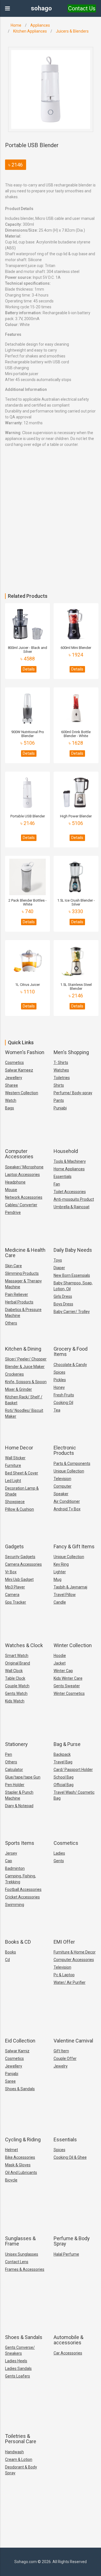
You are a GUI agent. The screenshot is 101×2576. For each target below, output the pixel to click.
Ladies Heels (16, 2361)
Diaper (59, 1268)
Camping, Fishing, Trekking (20, 1879)
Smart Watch (17, 1656)
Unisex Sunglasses (22, 2254)
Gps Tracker (16, 1602)
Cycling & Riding (23, 2140)
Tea (57, 1410)
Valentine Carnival (73, 2041)
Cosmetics (14, 1063)
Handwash (14, 2452)
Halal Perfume (66, 2254)
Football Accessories (23, 1889)
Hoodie (60, 1656)
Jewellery (14, 1078)
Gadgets (14, 1546)
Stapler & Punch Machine (19, 1795)
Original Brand (18, 1663)
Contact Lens (17, 2262)
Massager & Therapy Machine (23, 1284)
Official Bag (64, 1785)
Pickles (60, 1380)
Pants (59, 1100)
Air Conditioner (67, 1501)
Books (11, 1952)
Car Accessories (68, 2353)
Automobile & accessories (68, 2340)
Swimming (15, 1905)
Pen (9, 1754)
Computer (63, 1486)
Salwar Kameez (19, 1070)
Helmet (12, 2150)
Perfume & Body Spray (72, 2241)
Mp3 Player (15, 1587)
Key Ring (61, 1564)
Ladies (59, 1853)
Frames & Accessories (25, 2269)
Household (66, 1151)
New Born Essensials (72, 1275)
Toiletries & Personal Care (21, 2439)
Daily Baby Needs (73, 1250)
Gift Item (61, 2051)
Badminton (15, 1868)
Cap (9, 1861)
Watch (11, 1100)
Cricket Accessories (22, 1897)
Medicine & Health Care (25, 1253)
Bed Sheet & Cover (22, 1473)
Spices (59, 1372)
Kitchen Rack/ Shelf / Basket (24, 1400)
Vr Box (11, 1572)
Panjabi (12, 2074)
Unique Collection (69, 1471)
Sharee (12, 1085)
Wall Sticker (15, 1458)
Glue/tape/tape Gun (23, 1777)
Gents (59, 1861)
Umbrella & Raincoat (72, 1207)
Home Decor (19, 1448)
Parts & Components (72, 1463)
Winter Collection (73, 1645)
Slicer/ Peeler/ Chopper (26, 1359)
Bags (10, 1108)
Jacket (60, 1663)
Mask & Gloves (18, 2165)
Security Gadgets (20, 1557)
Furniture (13, 1465)
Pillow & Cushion (19, 1509)
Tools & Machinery (70, 1161)
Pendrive (13, 1212)
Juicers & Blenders (72, 31)
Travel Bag (63, 1762)
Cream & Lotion (19, 2459)
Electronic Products (65, 1450)
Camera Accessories (23, 1564)
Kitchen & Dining (23, 1349)
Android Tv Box (67, 1509)
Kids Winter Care (68, 1678)
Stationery (16, 1744)
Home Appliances (69, 1169)
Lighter (60, 1572)
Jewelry (61, 2066)
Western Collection (22, 1093)
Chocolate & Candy (70, 1365)
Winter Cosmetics (69, 1693)
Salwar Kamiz (17, 2051)
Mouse (11, 1190)
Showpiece (15, 1502)
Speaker (61, 1494)
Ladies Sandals (18, 2368)
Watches (61, 1070)
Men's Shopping (71, 1052)
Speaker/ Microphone (24, 1167)
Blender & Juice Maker (25, 1367)
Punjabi (60, 1108)
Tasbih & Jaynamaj (70, 1587)
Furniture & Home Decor (75, 1952)
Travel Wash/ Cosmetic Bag (74, 1795)
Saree (10, 2081)
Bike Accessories (20, 2157)
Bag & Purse (67, 1744)
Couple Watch (17, 1686)
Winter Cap (63, 1671)
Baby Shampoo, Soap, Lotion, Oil (73, 1286)
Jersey (11, 1853)
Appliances (40, 25)
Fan (57, 1184)
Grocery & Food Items (71, 1352)
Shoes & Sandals (20, 2089)
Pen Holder (15, 1785)
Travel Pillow (65, 1595)
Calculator (14, 1770)
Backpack (62, 1754)
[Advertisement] (50, 540)
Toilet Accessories (70, 1192)
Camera (12, 1595)
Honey (59, 1387)
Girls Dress (63, 1296)
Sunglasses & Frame (20, 2241)
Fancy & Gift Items (74, 1546)
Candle (60, 1602)
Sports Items (20, 1843)
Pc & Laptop (64, 1975)
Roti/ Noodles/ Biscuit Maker (24, 1413)
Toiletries (62, 1078)
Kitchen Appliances (30, 31)
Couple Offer (65, 2058)
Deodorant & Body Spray (21, 2470)
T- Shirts (61, 1063)
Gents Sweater (67, 1686)
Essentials (63, 1177)
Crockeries (14, 1374)
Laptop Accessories (22, 1175)
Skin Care (13, 1266)
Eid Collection (20, 2041)
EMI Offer (64, 1942)
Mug (58, 1579)
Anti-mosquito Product (74, 1199)
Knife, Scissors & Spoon (26, 1382)
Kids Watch (15, 1701)
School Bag (64, 1777)
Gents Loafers (18, 2376)
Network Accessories (24, 1197)
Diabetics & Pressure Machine (23, 1313)
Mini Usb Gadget (19, 1579)
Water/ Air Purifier (70, 1982)
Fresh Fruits (64, 1395)
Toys (58, 1260)
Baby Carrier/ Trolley (72, 1312)
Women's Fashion (25, 1052)
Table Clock (15, 1678)
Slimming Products (22, 1273)
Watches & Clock (24, 1645)
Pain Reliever (17, 1294)
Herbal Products (19, 1302)
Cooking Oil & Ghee (70, 2157)
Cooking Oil (63, 1403)
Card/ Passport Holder (73, 1770)
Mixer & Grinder (19, 1389)
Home (16, 25)
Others (11, 1323)
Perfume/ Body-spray (73, 1093)
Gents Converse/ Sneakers (20, 2350)
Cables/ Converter (21, 1205)
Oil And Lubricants (21, 2172)
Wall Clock (14, 1671)
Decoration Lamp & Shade (22, 1491)
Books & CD (18, 1942)
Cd (7, 1960)
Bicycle (11, 2180)
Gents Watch (16, 1693)
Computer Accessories (19, 1154)
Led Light (13, 1481)
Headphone (15, 1182)
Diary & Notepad (19, 1806)
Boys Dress (63, 1304)
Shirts (59, 1085)
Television (62, 1479)
